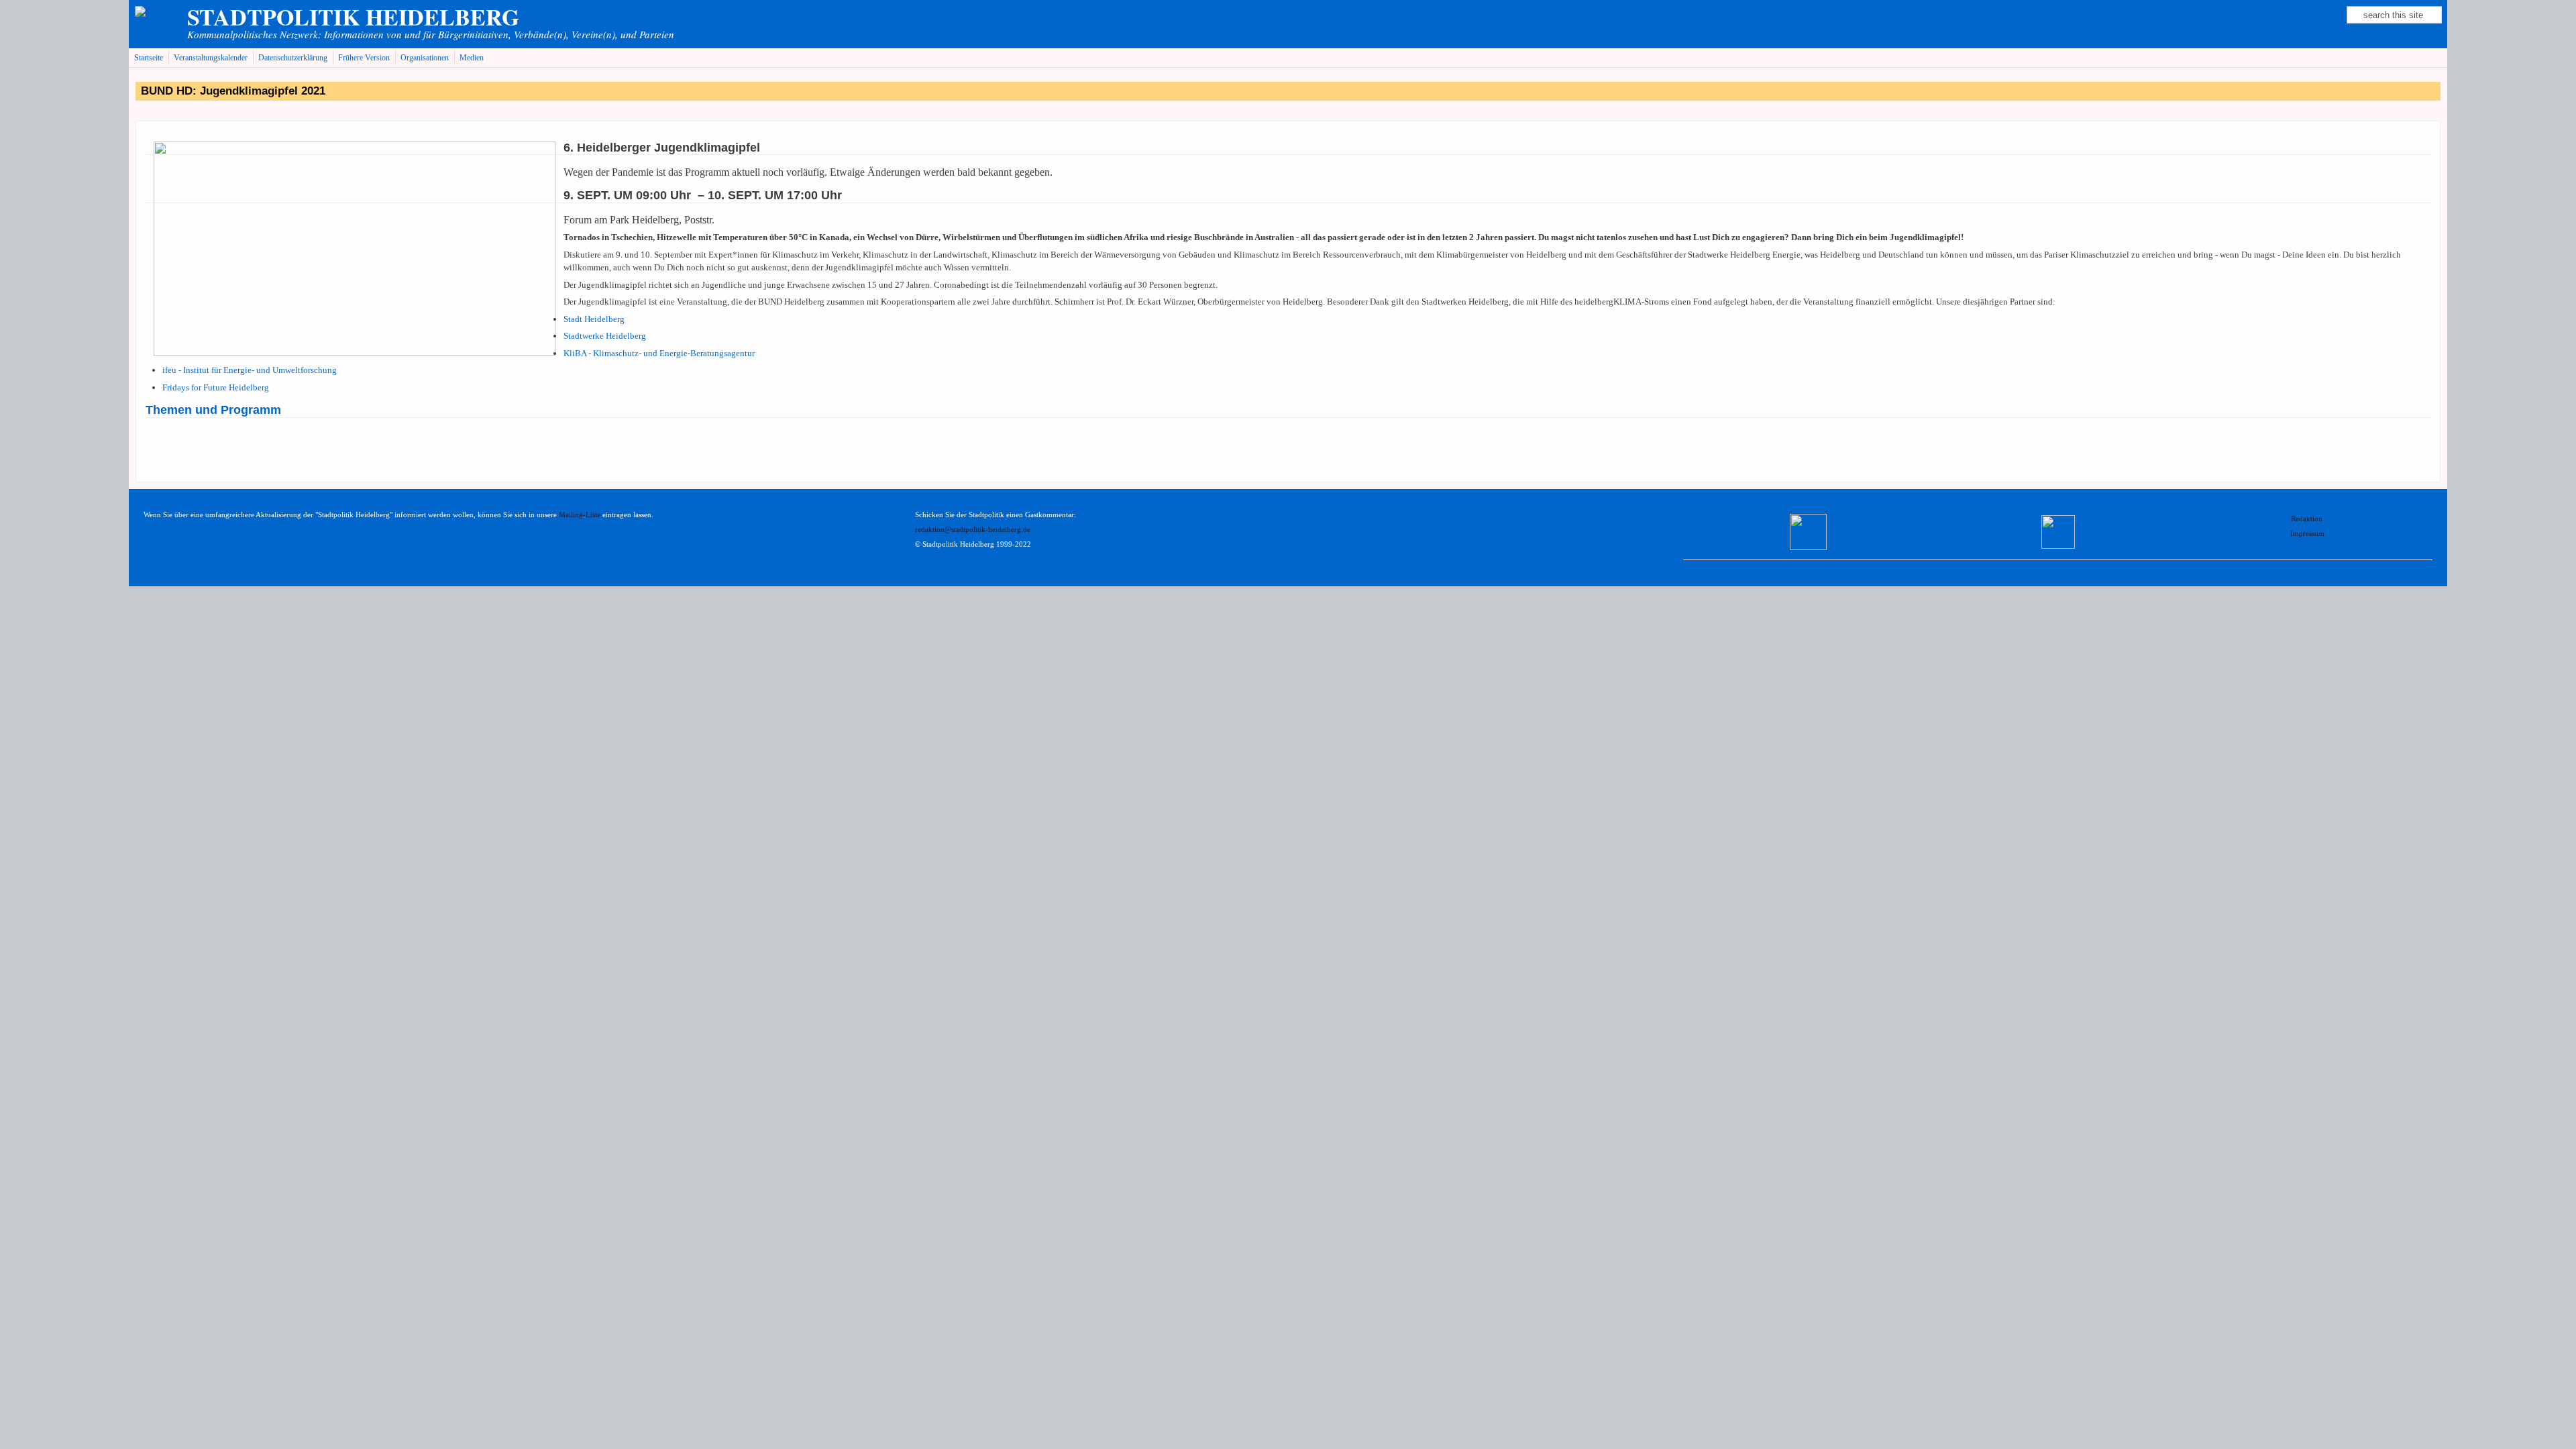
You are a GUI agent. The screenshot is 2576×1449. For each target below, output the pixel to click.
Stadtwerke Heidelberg (605, 336)
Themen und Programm (213, 410)
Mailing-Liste (580, 515)
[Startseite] (157, 12)
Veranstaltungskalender (211, 58)
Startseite (149, 58)
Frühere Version (364, 58)
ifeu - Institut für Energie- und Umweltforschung (250, 370)
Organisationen (425, 58)
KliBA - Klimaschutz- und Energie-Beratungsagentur (659, 353)
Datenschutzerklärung (293, 58)
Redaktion (2308, 519)
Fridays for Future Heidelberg (216, 387)
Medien (472, 58)
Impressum (2307, 534)
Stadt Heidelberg (594, 319)
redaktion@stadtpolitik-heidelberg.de (973, 530)
